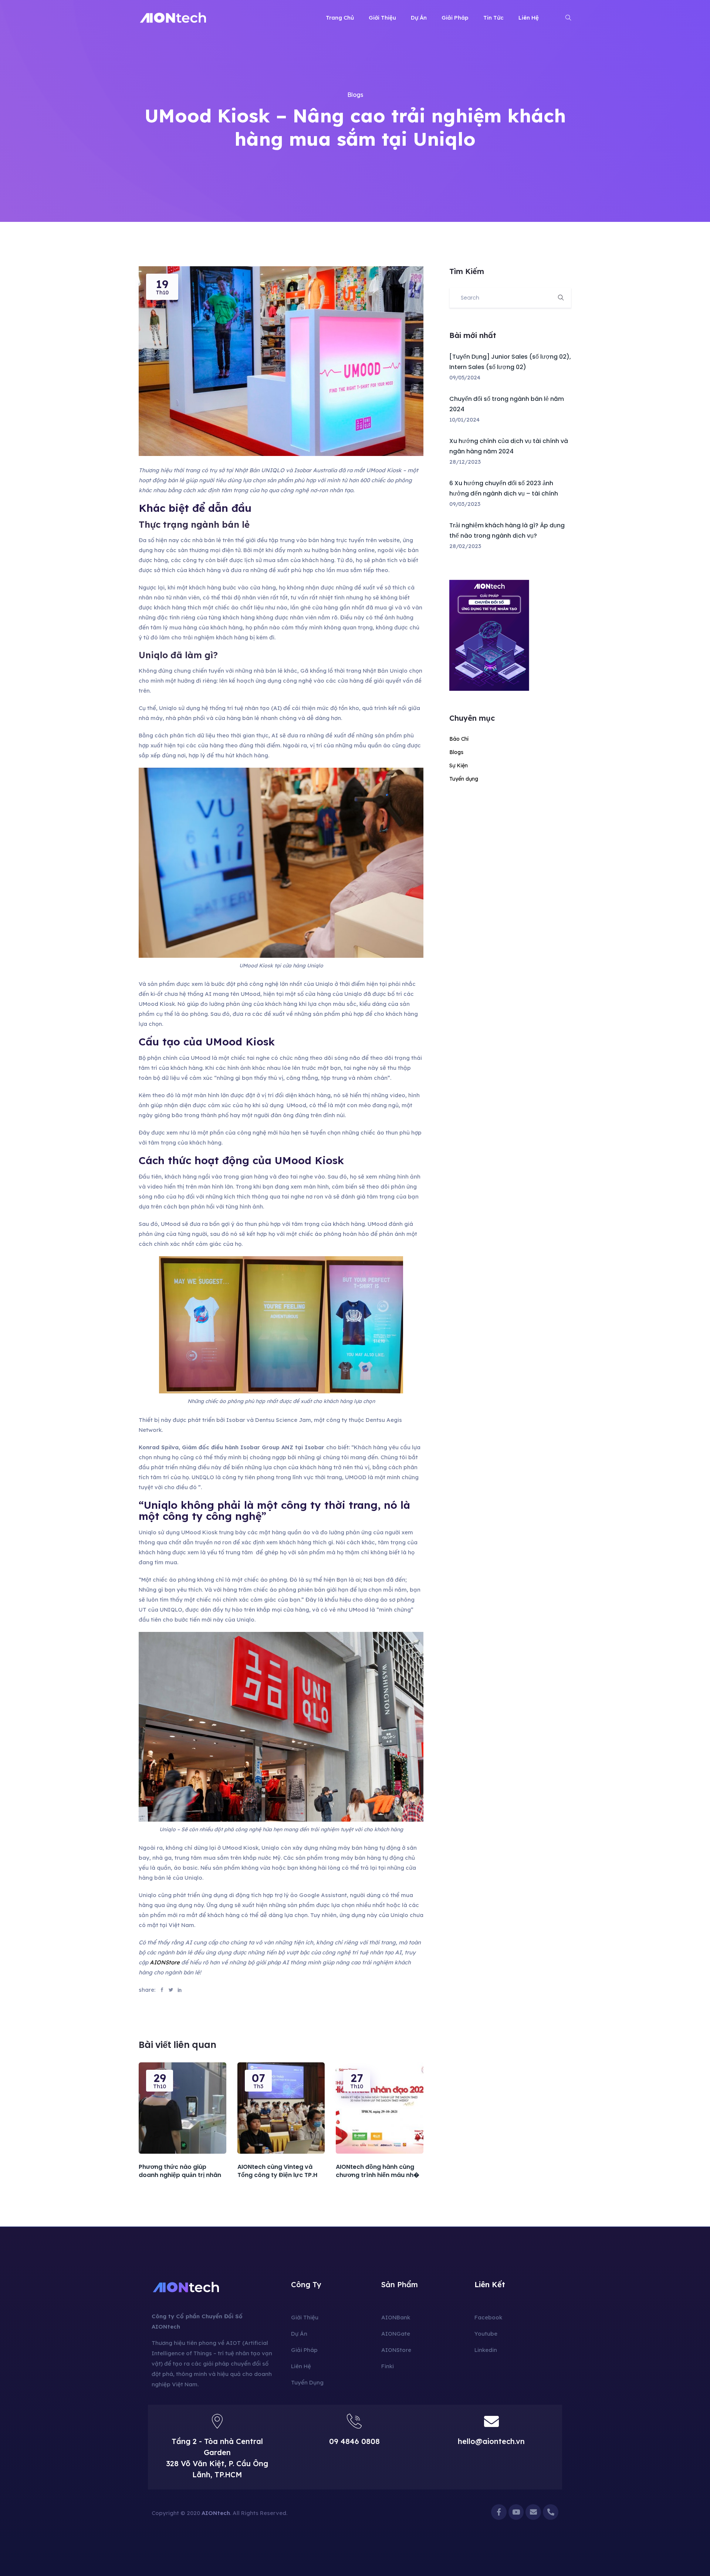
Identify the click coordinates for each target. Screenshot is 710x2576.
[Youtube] (516, 2512)
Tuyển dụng (464, 779)
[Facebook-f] (499, 2512)
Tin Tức (493, 18)
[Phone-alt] (551, 2512)
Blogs (355, 95)
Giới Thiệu (382, 18)
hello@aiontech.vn (491, 2441)
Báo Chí (459, 739)
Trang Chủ (340, 18)
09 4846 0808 (354, 2441)
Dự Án (419, 18)
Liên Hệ (529, 18)
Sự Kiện (459, 765)
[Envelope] (533, 2512)
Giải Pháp (455, 18)
